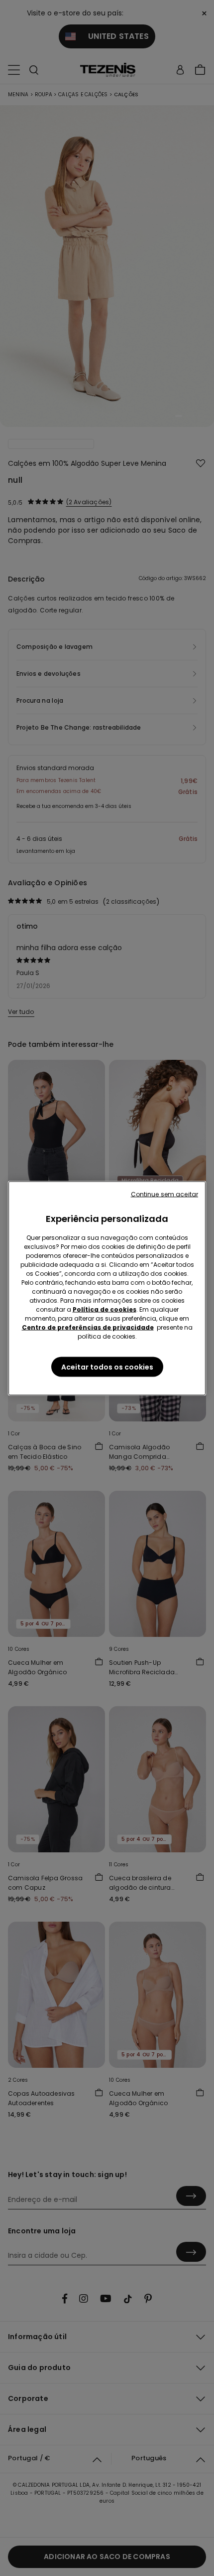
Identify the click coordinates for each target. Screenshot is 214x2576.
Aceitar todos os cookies (107, 1367)
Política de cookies (105, 1309)
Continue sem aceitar (164, 1194)
